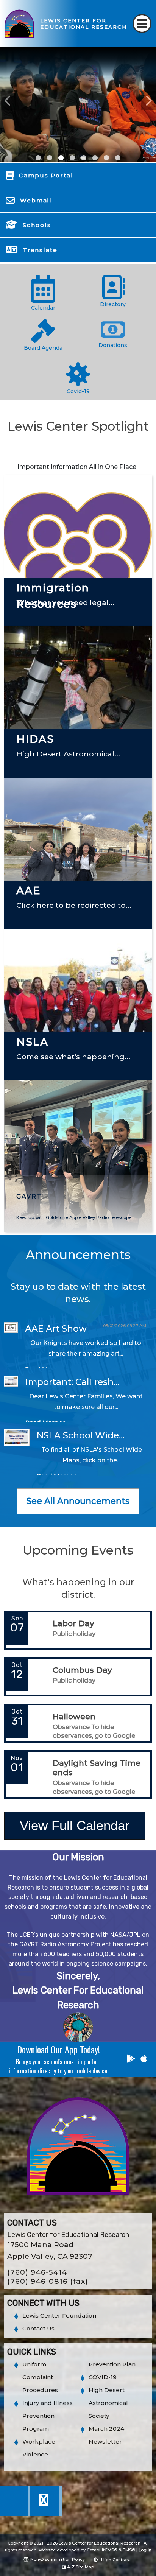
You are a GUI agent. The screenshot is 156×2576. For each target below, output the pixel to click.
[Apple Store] (144, 2060)
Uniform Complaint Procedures (40, 2377)
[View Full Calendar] (75, 1845)
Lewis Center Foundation (59, 2315)
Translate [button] (40, 250)
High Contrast (116, 2560)
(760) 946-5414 (37, 2272)
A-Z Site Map (80, 2567)
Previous (8, 101)
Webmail (36, 200)
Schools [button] (37, 225)
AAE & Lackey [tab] (84, 158)
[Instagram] (46, 2514)
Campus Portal (46, 175)
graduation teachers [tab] (72, 158)
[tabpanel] (78, 104)
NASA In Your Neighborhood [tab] (61, 158)
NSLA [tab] (95, 158)
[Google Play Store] (131, 2060)
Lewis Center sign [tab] (106, 158)
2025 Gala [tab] (50, 158)
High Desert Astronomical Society (108, 2403)
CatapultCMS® (102, 2550)
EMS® (129, 2550)
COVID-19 (103, 2377)
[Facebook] (16, 2514)
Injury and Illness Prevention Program (48, 2416)
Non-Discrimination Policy (58, 2559)
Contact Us (38, 2328)
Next (148, 101)
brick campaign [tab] (118, 158)
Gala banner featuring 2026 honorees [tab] (38, 158)
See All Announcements (78, 1501)
